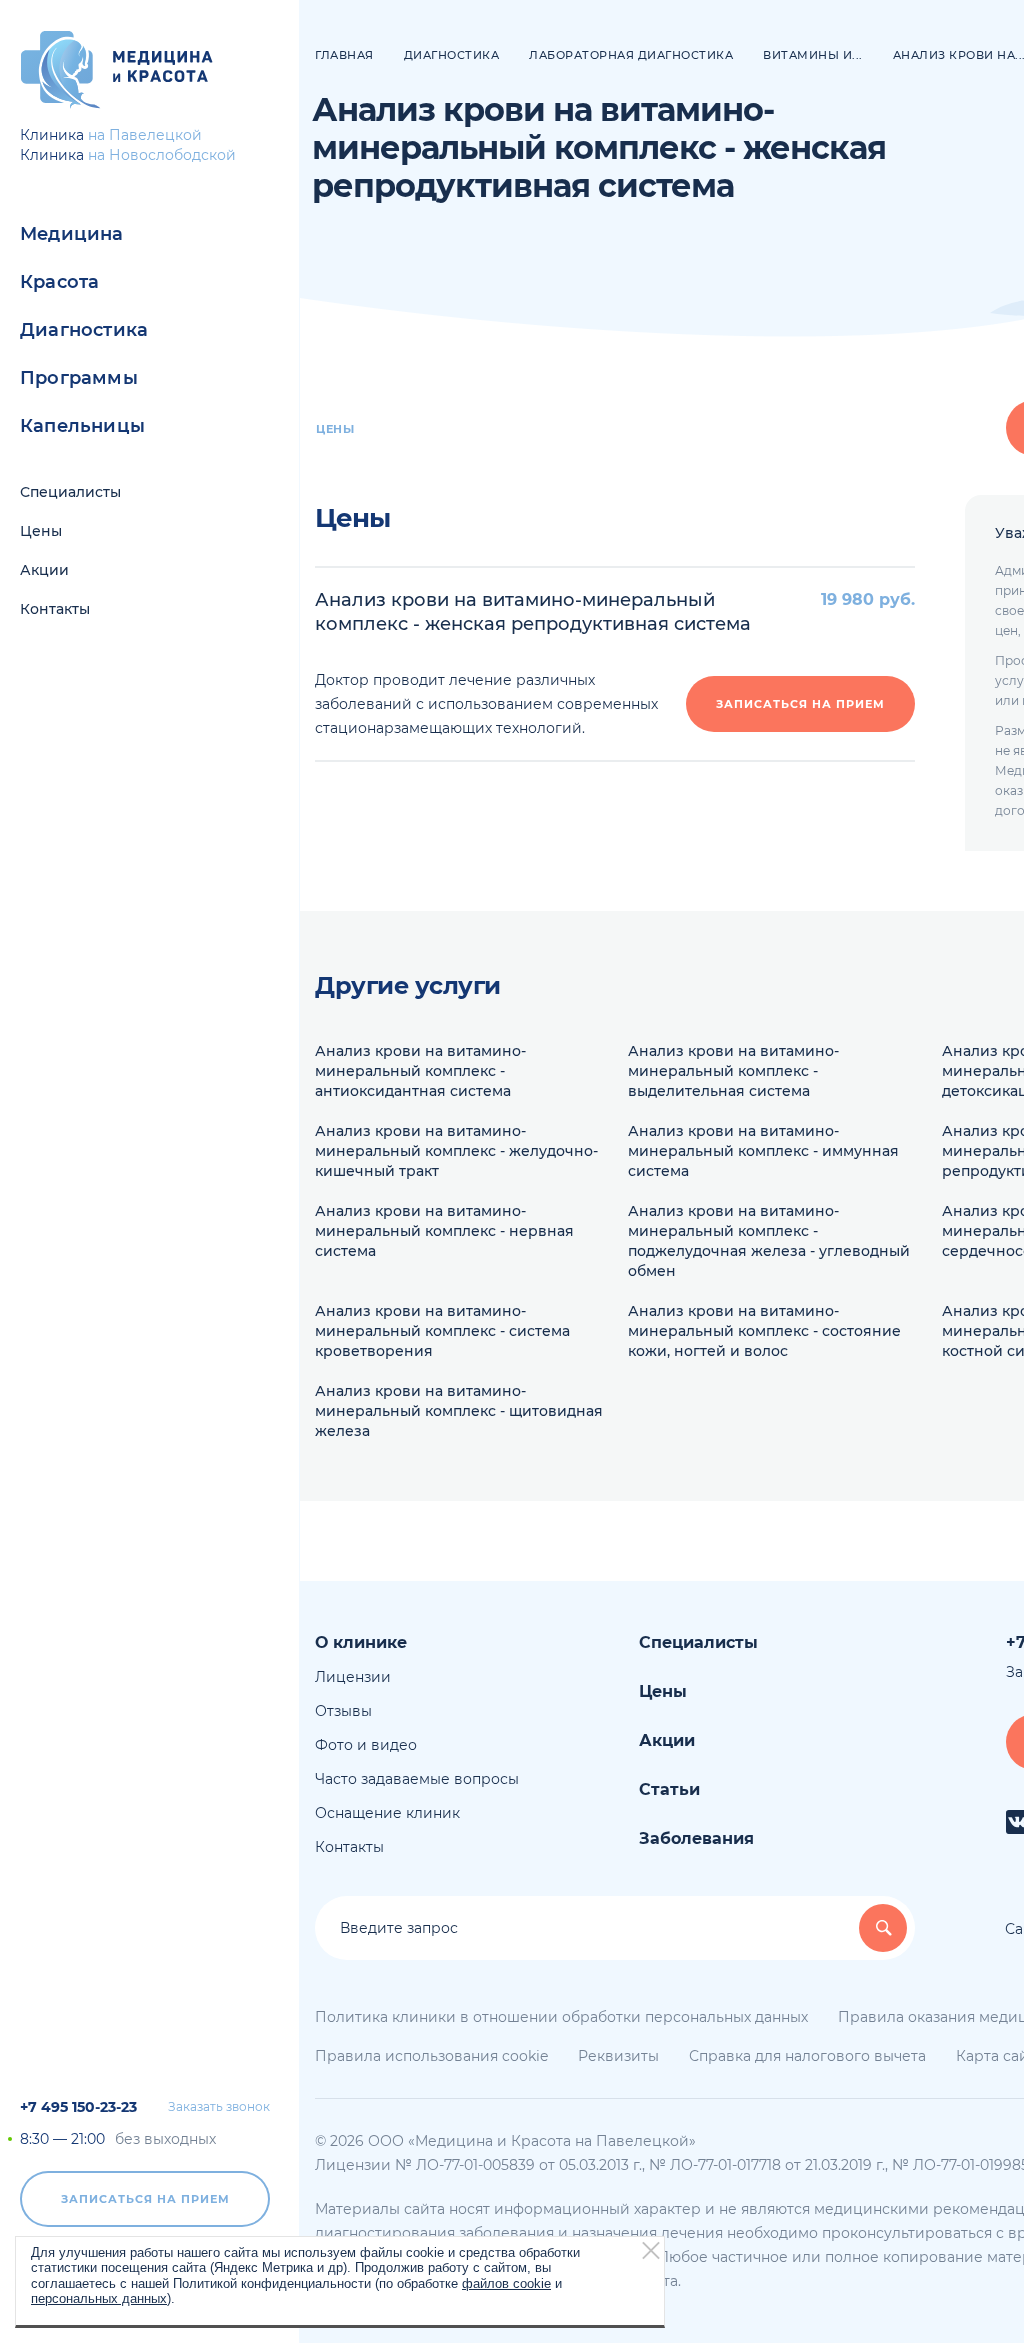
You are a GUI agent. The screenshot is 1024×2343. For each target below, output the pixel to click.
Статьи (669, 1789)
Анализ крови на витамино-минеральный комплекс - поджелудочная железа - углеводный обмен (769, 1241)
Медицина (72, 234)
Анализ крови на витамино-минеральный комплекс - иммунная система (763, 1151)
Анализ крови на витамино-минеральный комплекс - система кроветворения (442, 1331)
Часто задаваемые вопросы (417, 1779)
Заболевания (696, 1838)
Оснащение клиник (387, 1813)
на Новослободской (162, 155)
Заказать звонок (219, 2107)
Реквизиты (618, 2056)
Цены (41, 531)
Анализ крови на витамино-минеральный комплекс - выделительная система (733, 1071)
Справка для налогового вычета (807, 2056)
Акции (44, 570)
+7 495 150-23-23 (78, 2107)
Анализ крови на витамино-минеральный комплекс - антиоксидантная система (420, 1071)
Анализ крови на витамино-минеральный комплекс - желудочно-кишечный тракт (456, 1151)
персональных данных (99, 2298)
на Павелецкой (145, 135)
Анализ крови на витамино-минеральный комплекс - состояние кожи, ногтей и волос (764, 1331)
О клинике (361, 1642)
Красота (59, 282)
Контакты (55, 609)
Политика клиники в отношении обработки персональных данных (561, 2017)
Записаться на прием (145, 2199)
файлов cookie (506, 2283)
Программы (79, 378)
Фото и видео (366, 1745)
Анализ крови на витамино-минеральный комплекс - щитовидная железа (459, 1411)
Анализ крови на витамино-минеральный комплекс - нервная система (444, 1231)
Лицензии (353, 1677)
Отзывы (343, 1711)
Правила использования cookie (431, 2056)
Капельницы (82, 426)
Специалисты (70, 492)
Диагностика (84, 330)
